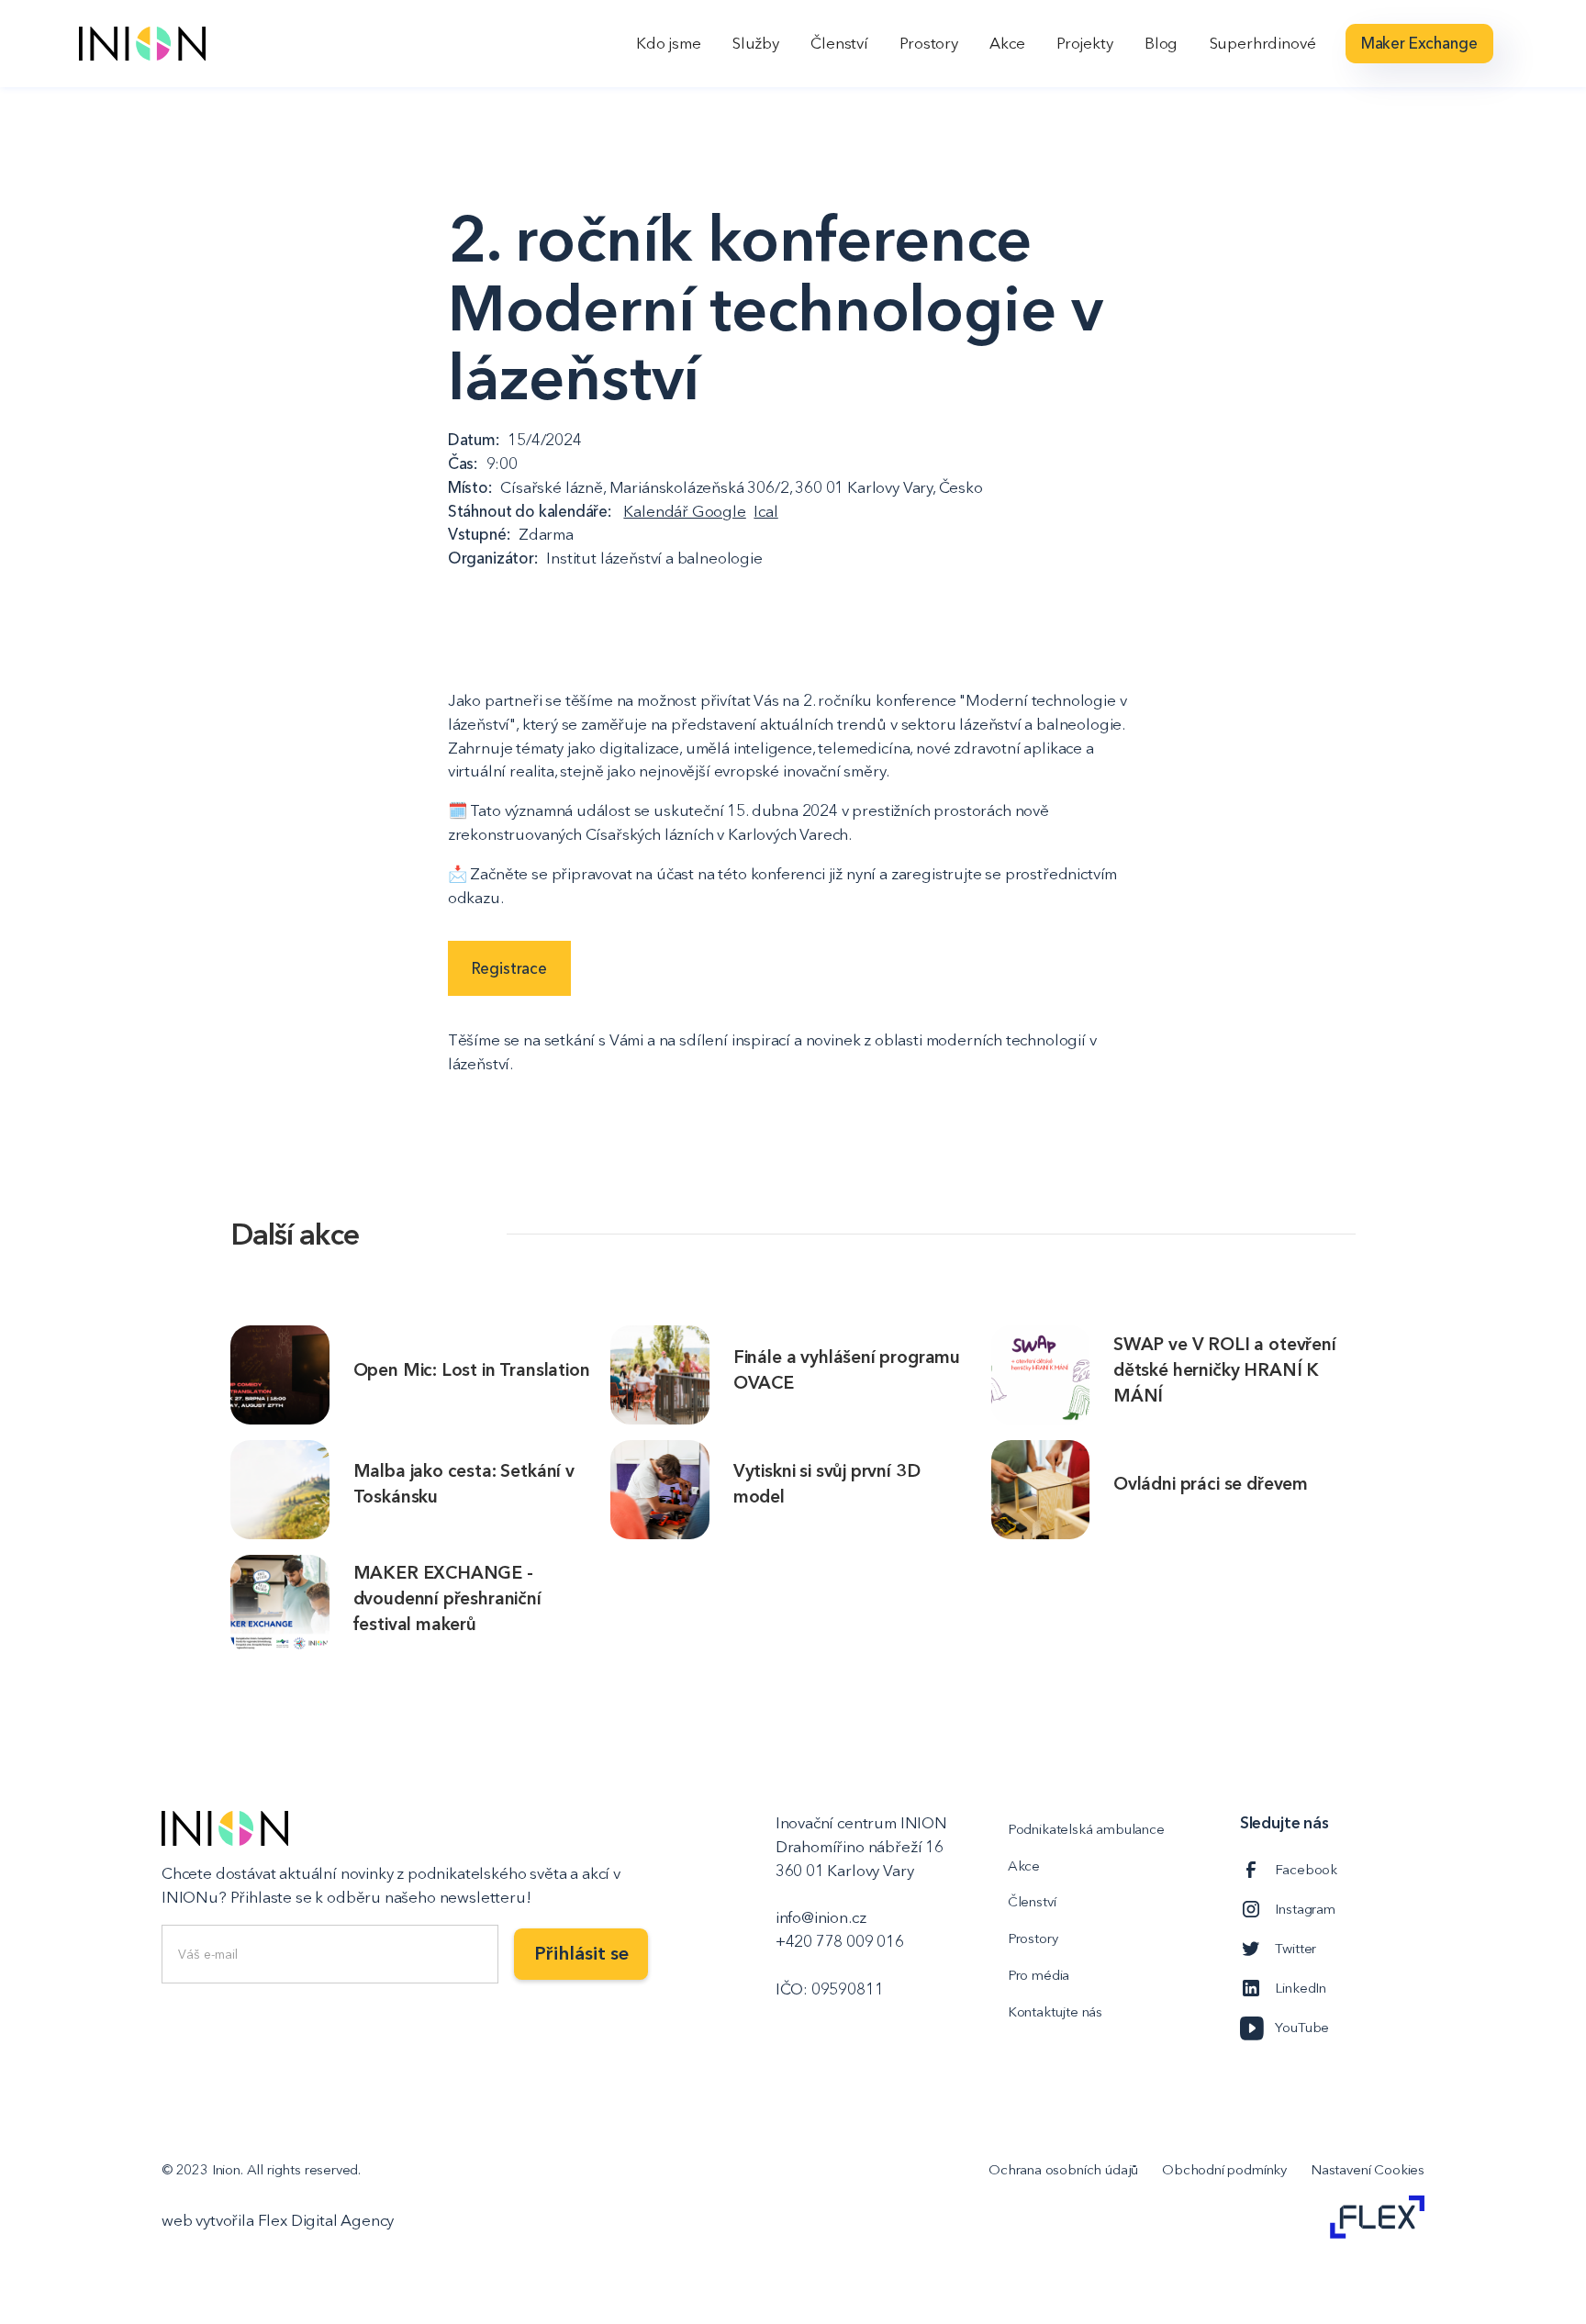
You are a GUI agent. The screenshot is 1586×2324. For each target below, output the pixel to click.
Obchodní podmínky (1224, 2169)
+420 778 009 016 (840, 1941)
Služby (756, 43)
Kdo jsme (669, 43)
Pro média (1039, 1975)
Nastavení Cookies (1368, 2169)
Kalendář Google (684, 511)
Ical (765, 511)
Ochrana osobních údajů (1063, 2169)
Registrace (509, 968)
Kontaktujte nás (1055, 2011)
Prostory (929, 43)
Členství (839, 43)
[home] (142, 44)
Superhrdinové (1263, 43)
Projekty (1085, 43)
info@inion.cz (821, 1917)
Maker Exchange (1419, 43)
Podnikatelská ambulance (1086, 1829)
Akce (1007, 43)
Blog (1161, 43)
